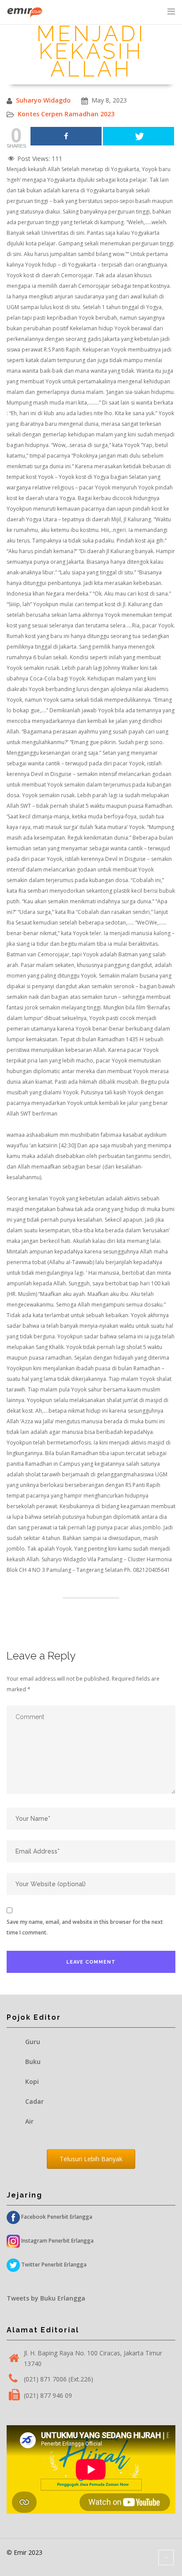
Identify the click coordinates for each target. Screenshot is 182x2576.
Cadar (34, 2101)
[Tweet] (138, 136)
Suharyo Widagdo (43, 100)
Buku (33, 2062)
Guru (33, 2042)
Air (29, 2121)
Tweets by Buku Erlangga (46, 2298)
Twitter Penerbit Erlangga (53, 2265)
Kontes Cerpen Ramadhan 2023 (66, 114)
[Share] (66, 136)
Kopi (32, 2081)
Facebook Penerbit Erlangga (56, 2217)
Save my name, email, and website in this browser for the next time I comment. (85, 1927)
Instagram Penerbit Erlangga (57, 2241)
